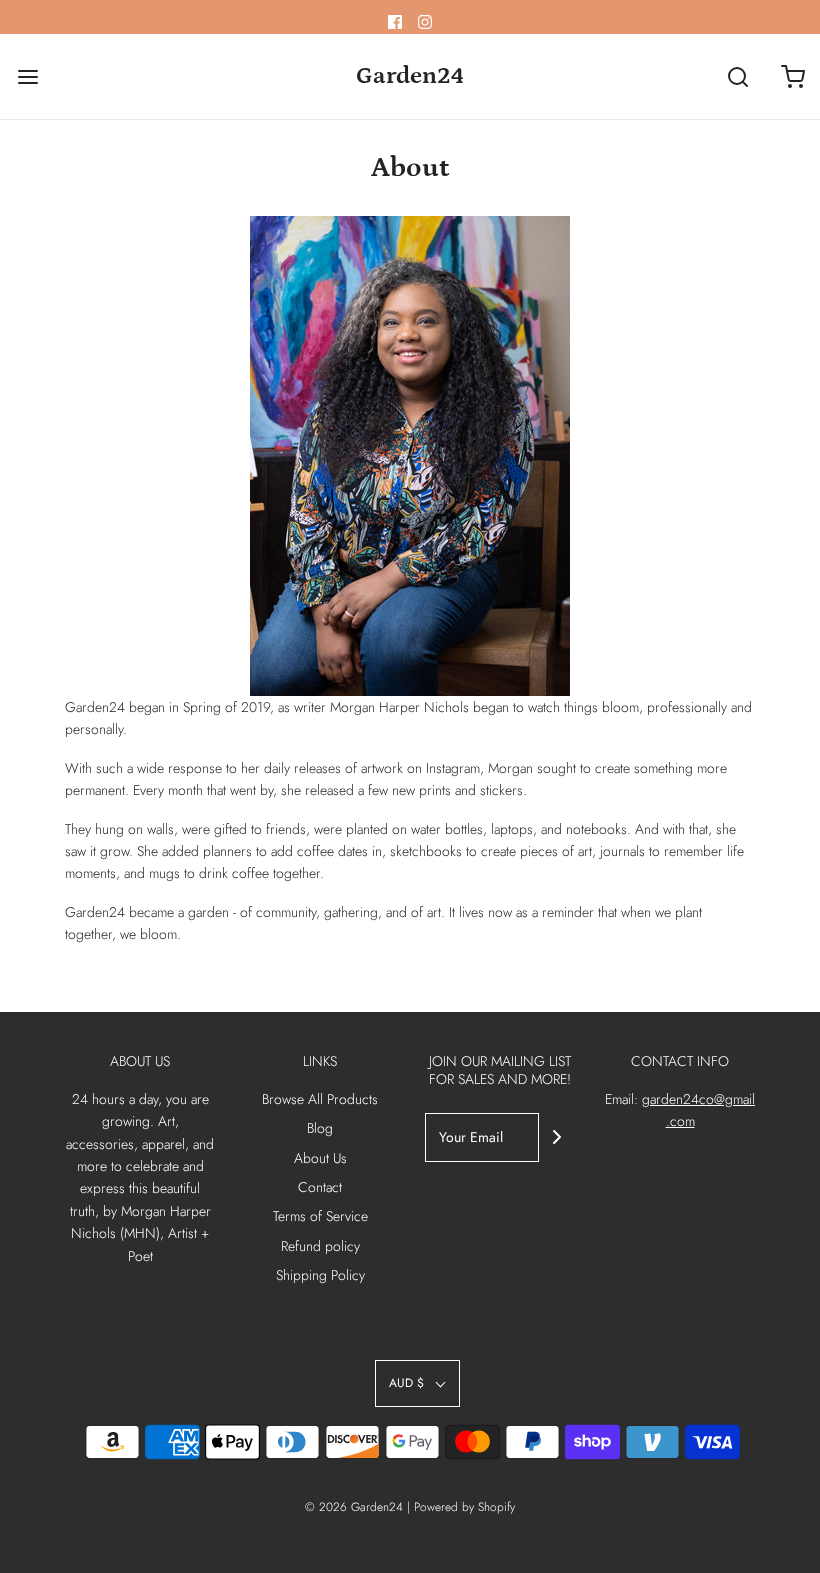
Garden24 (410, 75)
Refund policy (320, 1246)
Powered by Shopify (464, 1507)
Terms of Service (320, 1216)
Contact (320, 1187)
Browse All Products (320, 1099)
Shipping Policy (320, 1275)
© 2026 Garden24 (354, 1507)
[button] (417, 1383)
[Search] (737, 76)
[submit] (557, 1137)
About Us (320, 1158)
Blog (320, 1128)
